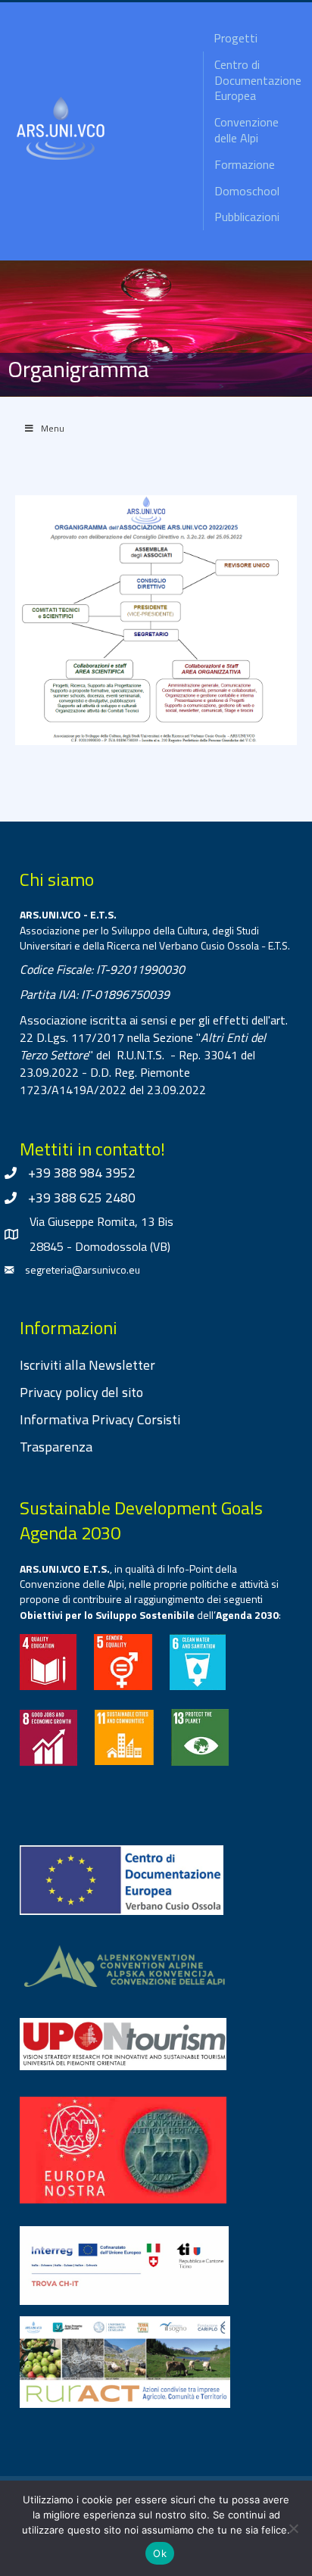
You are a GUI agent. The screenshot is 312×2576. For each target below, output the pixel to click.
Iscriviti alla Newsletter (87, 1365)
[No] (293, 2528)
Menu (53, 428)
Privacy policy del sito (81, 1392)
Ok (160, 2553)
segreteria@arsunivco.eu (83, 1269)
